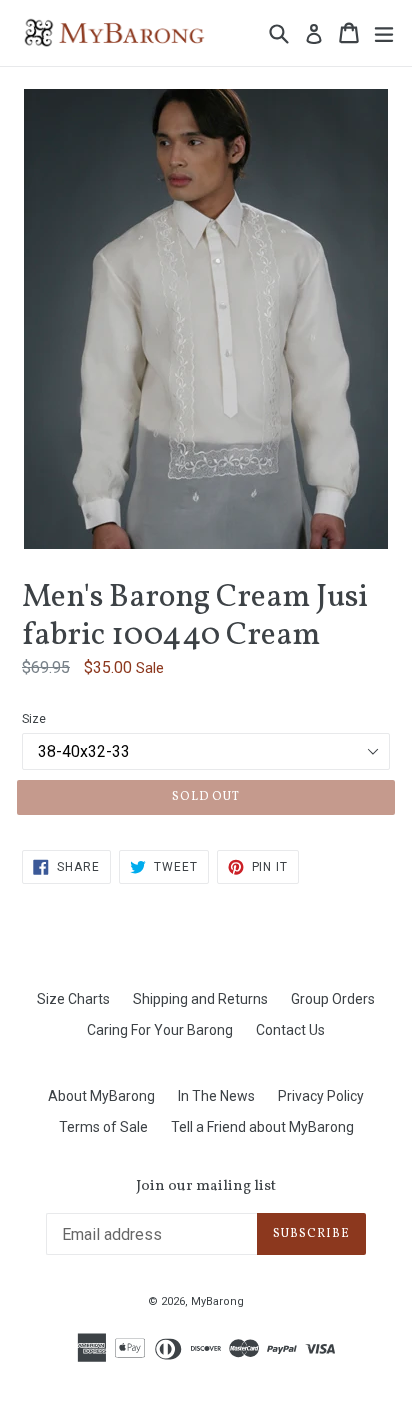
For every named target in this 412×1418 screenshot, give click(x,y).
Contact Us (290, 1030)
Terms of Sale (103, 1127)
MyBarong (217, 1301)
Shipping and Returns (200, 999)
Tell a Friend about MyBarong (262, 1127)
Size (34, 719)
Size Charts (73, 999)
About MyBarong (101, 1096)
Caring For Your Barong (160, 1030)
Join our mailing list (206, 1187)
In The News (216, 1096)
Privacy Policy (321, 1096)
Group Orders (333, 999)
